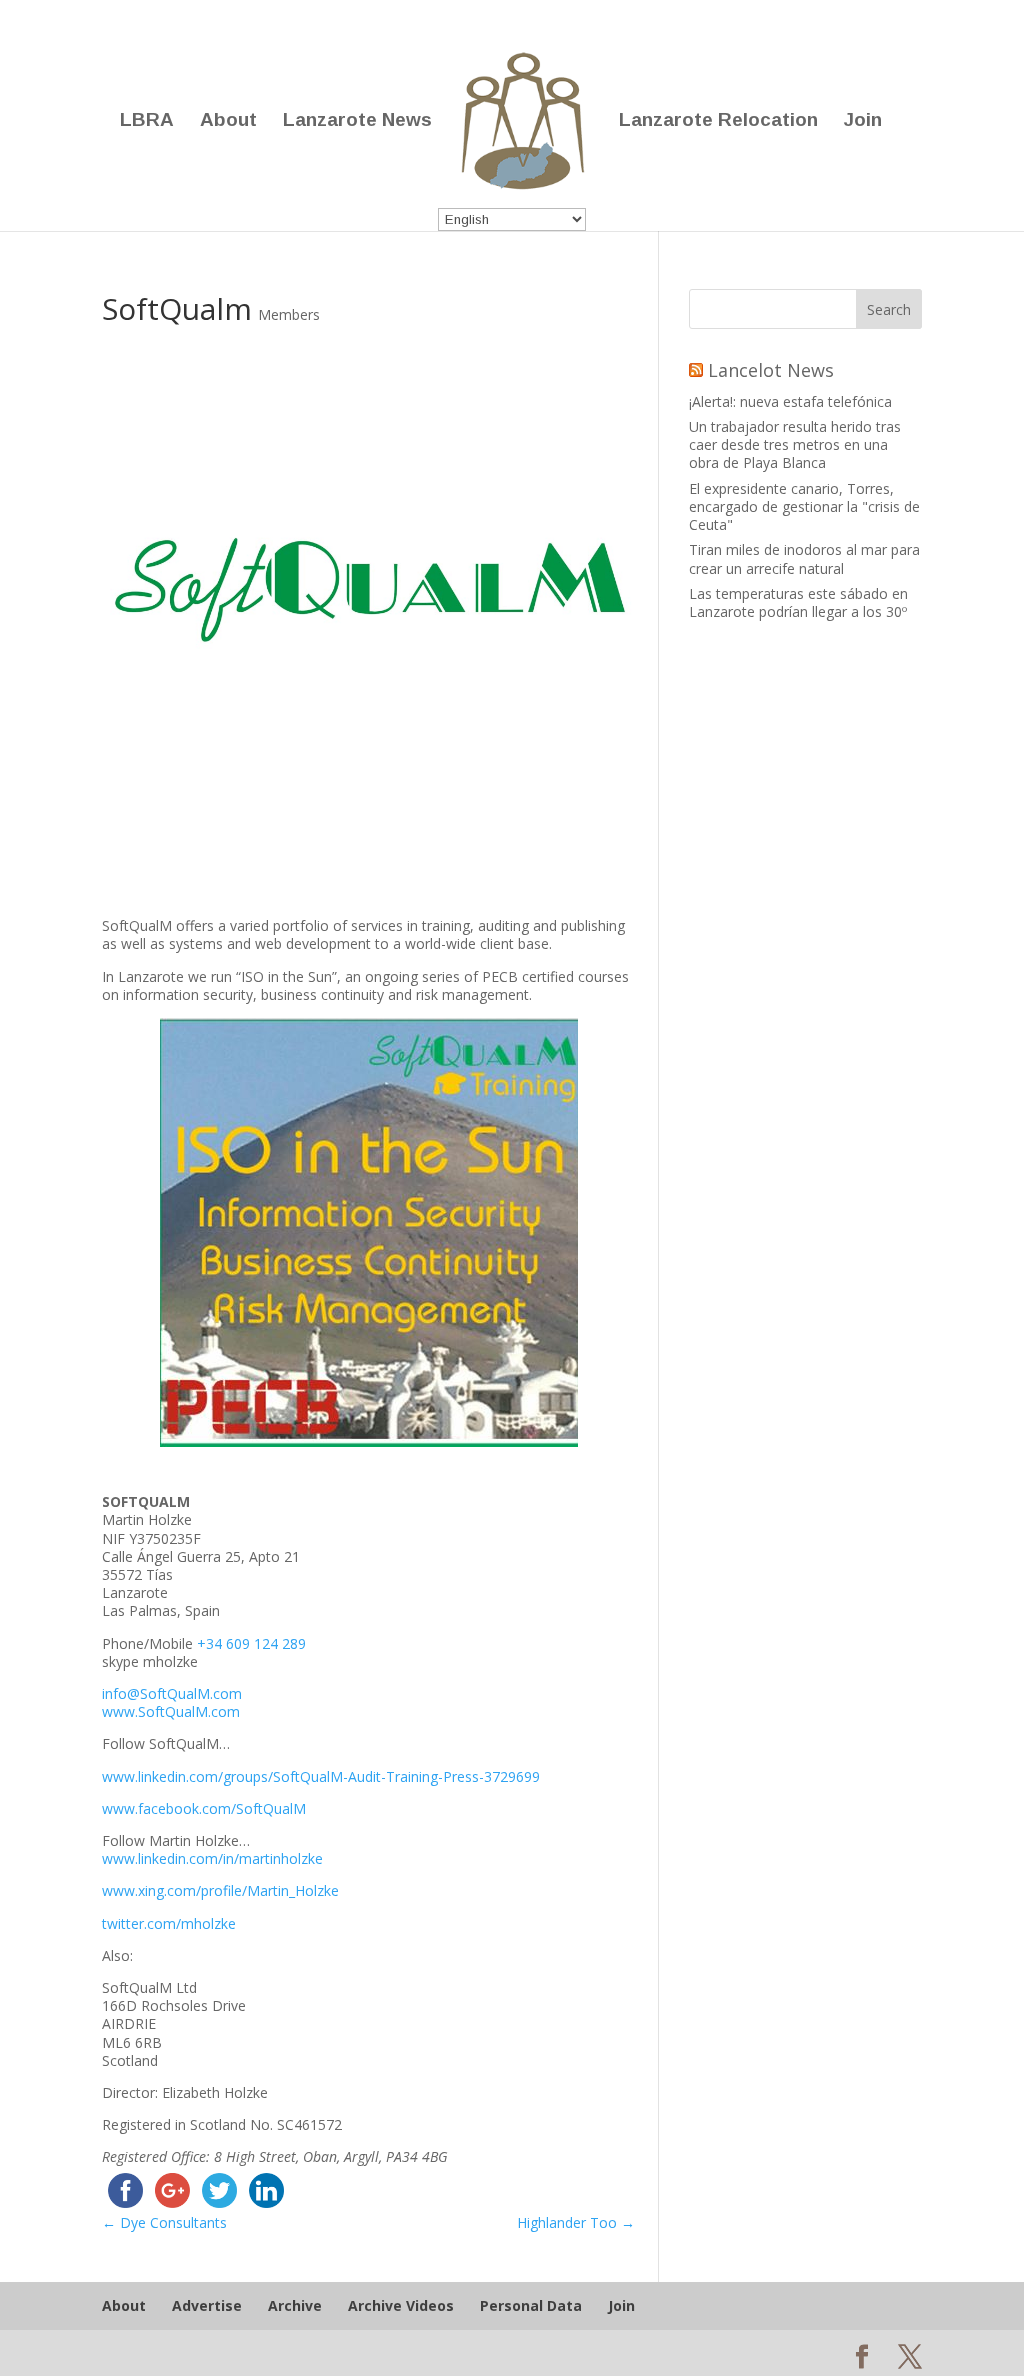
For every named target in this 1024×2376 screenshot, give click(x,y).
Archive (295, 2305)
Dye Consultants (164, 2222)
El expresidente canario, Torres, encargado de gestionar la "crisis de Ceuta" (804, 506)
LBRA (147, 121)
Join (863, 121)
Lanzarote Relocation (718, 121)
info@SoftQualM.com (172, 1693)
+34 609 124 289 (251, 1643)
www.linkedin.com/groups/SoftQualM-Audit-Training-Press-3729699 (321, 1776)
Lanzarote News (357, 121)
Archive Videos (401, 2305)
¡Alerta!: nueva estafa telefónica (790, 401)
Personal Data (531, 2305)
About (228, 121)
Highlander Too (576, 2222)
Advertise (207, 2305)
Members (289, 314)
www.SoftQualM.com (171, 1711)
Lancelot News (771, 370)
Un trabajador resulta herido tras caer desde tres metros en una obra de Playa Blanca (795, 444)
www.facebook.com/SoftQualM (204, 1808)
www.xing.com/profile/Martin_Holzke (220, 1890)
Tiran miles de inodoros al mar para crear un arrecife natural (804, 558)
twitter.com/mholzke (169, 1923)
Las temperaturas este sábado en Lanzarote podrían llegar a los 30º (798, 602)
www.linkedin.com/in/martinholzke (212, 1858)
